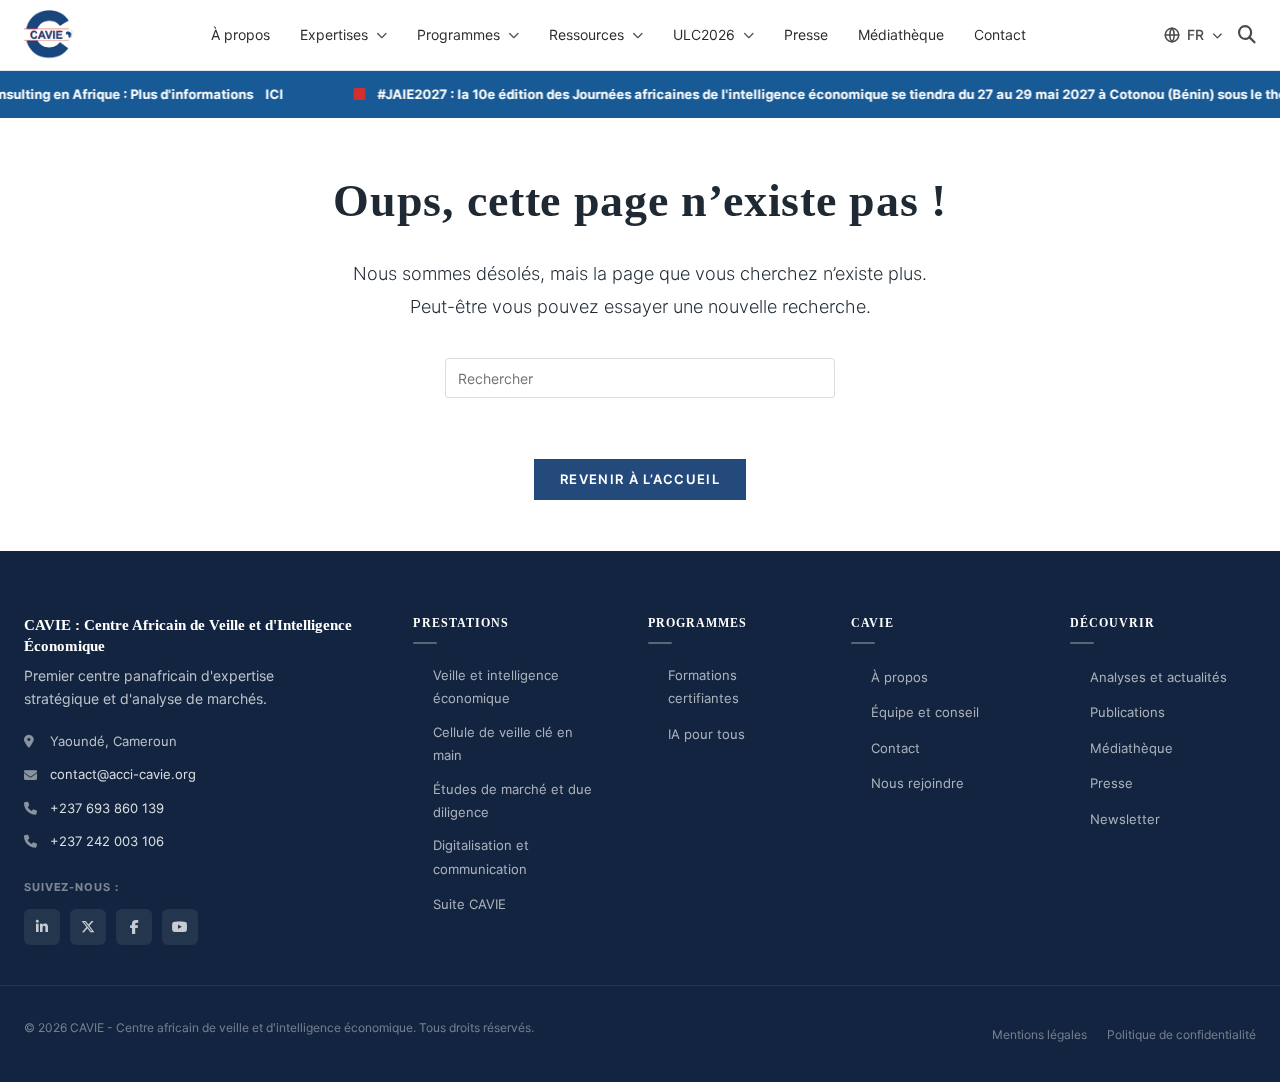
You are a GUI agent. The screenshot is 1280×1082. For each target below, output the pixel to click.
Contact (1000, 34)
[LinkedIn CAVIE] (42, 927)
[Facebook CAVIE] (134, 927)
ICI (262, 94)
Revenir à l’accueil (640, 479)
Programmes (458, 34)
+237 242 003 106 (107, 841)
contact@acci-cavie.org (123, 774)
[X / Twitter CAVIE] (88, 927)
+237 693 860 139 (107, 808)
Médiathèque (901, 34)
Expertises (334, 34)
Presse (806, 34)
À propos (240, 34)
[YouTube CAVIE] (180, 927)
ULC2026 (704, 34)
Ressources (586, 34)
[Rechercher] (1247, 35)
